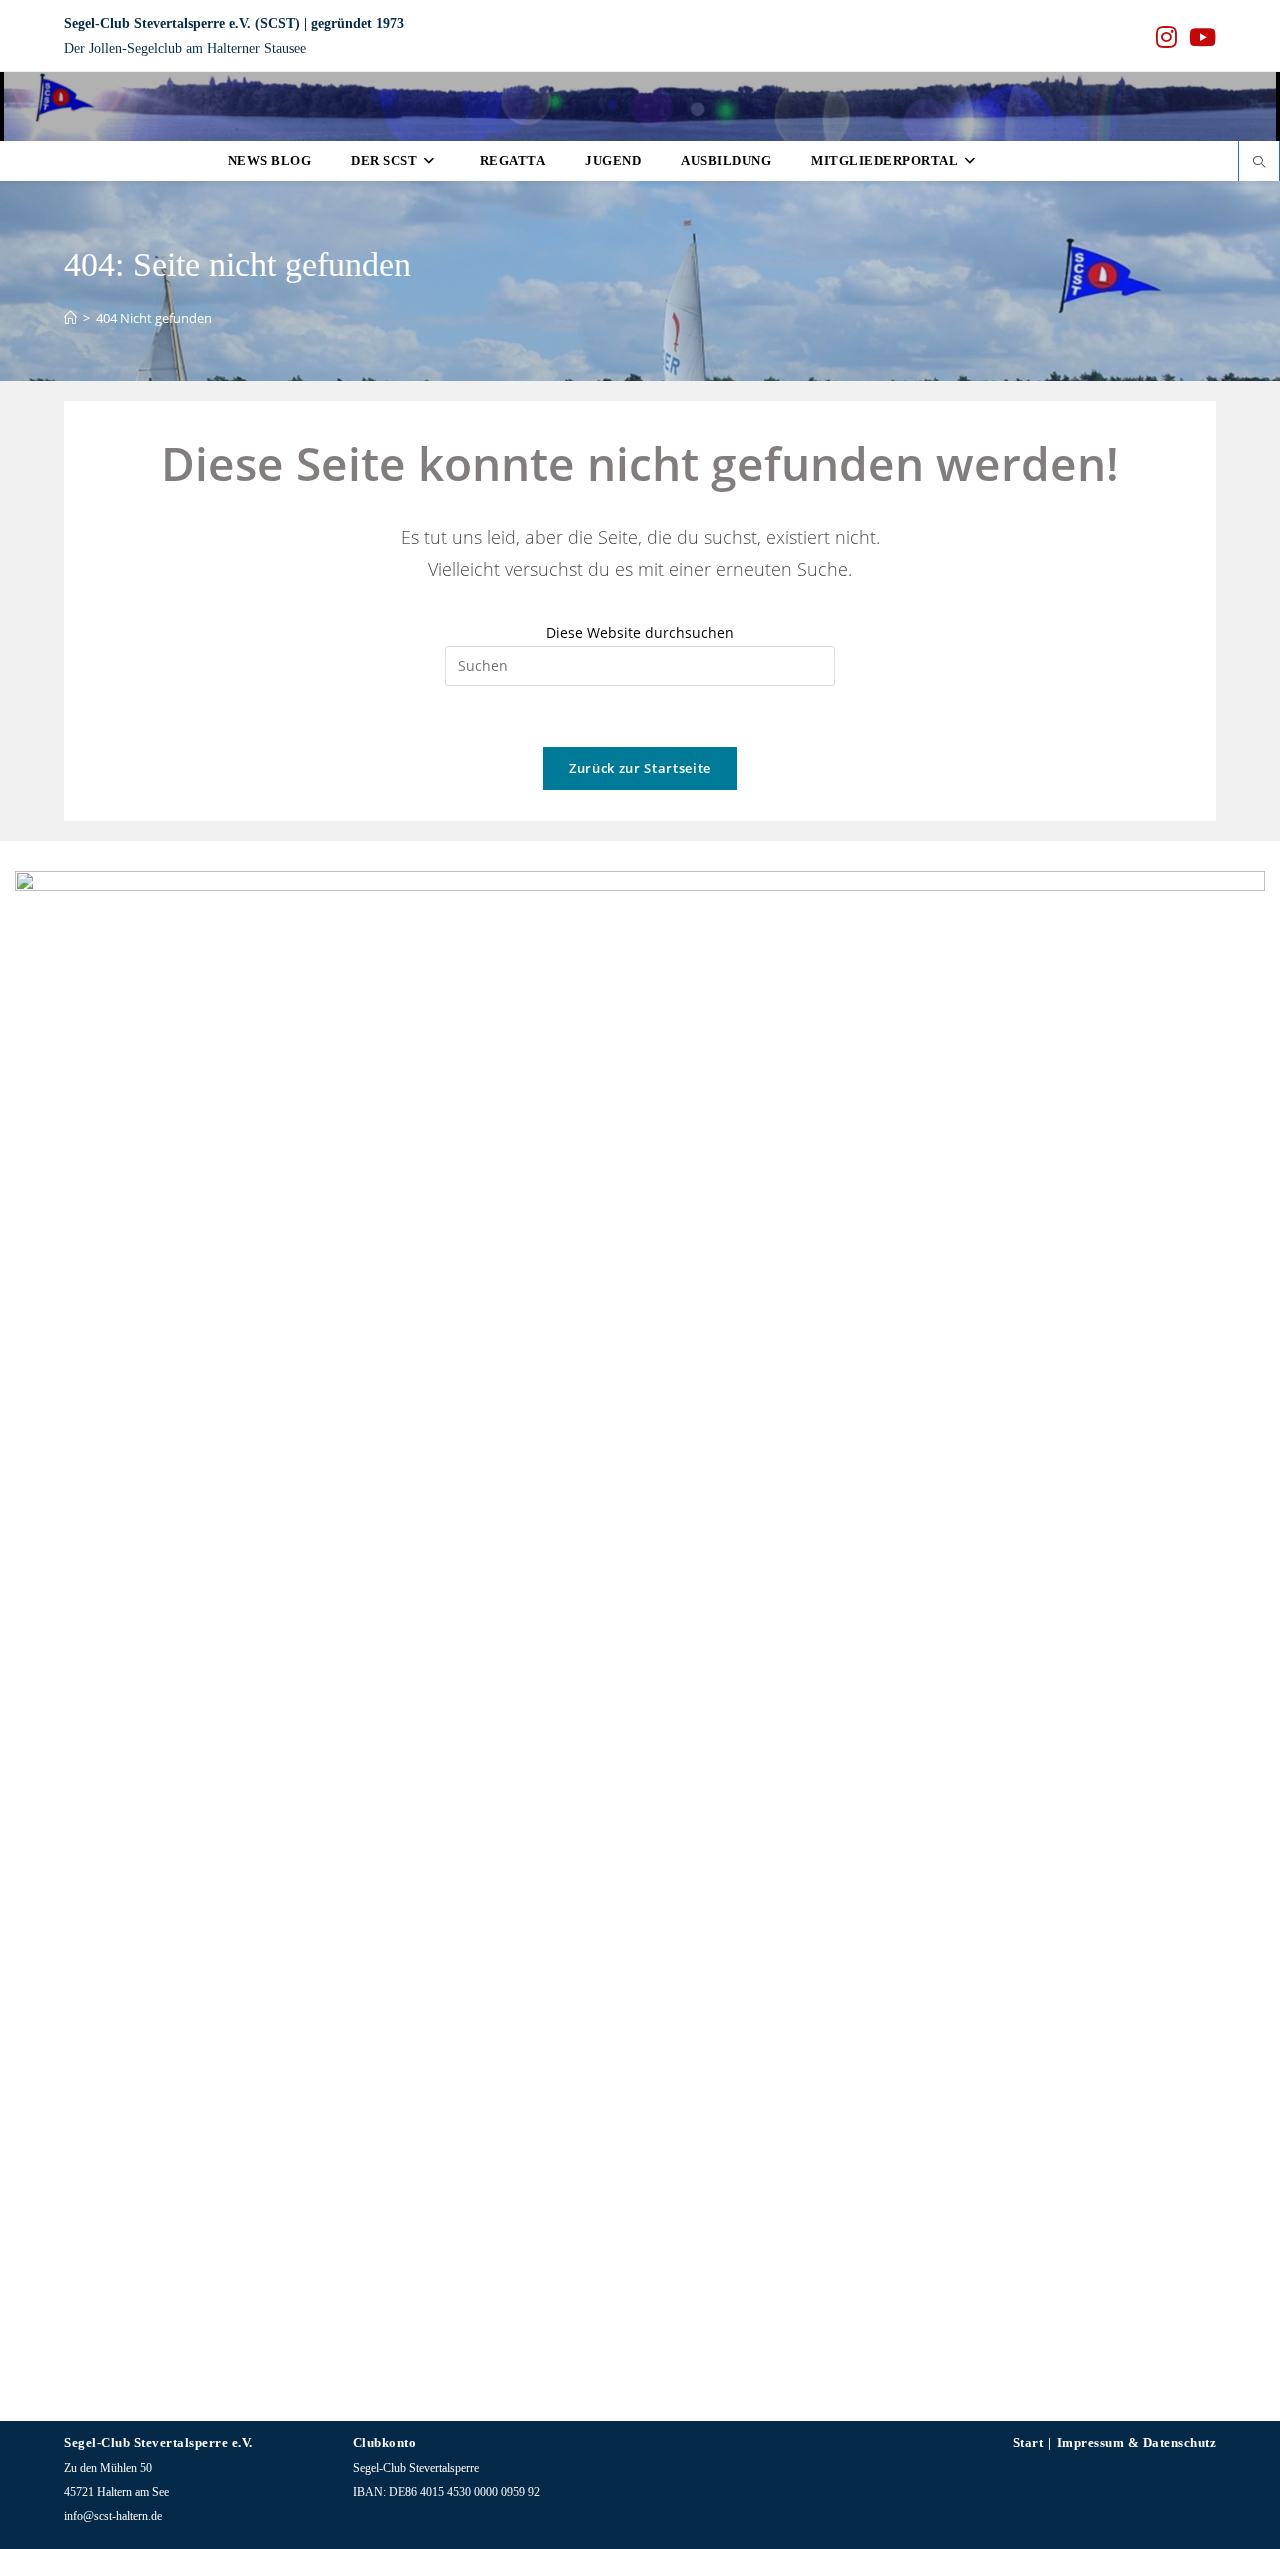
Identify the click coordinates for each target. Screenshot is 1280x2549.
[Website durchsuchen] (1259, 163)
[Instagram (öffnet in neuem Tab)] (1166, 37)
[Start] (70, 318)
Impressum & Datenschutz (1137, 2442)
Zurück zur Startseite (640, 768)
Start (1028, 2442)
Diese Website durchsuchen (640, 632)
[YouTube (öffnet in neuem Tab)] (1199, 37)
